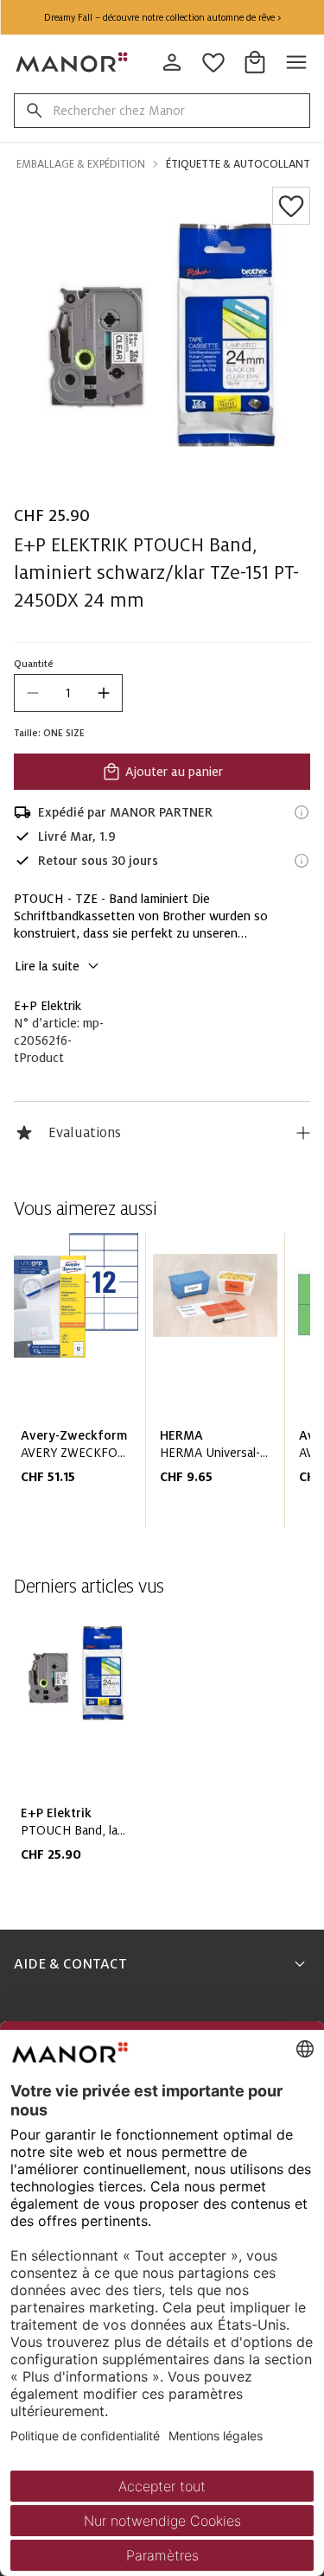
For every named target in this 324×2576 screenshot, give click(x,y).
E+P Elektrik (48, 1006)
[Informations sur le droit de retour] (302, 861)
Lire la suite (47, 966)
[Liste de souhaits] (291, 206)
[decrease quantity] (33, 693)
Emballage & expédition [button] (81, 164)
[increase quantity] (104, 693)
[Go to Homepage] (73, 62)
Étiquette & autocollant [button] (238, 164)
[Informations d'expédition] (302, 812)
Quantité (34, 664)
